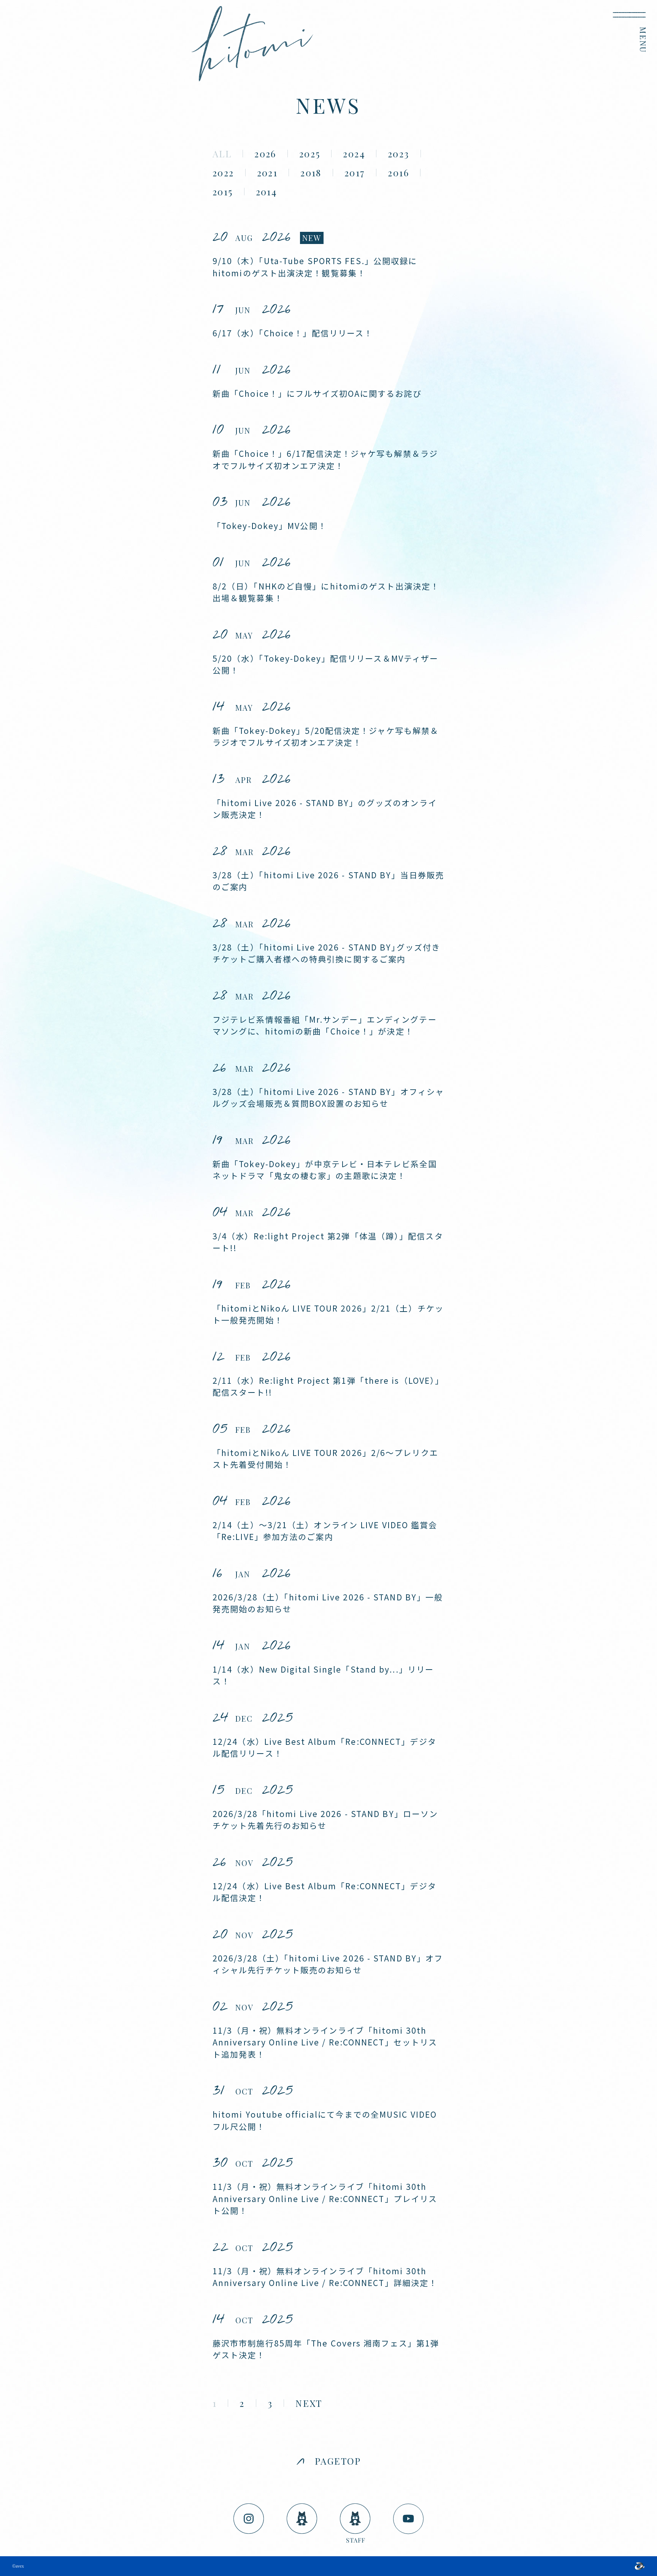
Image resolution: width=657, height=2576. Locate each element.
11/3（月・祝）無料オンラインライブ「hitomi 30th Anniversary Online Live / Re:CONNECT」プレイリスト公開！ (325, 2198)
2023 (399, 154)
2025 (310, 154)
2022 (223, 173)
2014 (267, 192)
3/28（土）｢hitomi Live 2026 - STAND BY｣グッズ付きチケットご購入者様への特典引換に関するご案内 (326, 953)
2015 (223, 192)
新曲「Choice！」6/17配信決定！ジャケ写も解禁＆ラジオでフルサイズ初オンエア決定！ (325, 459)
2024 (354, 154)
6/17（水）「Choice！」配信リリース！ (293, 333)
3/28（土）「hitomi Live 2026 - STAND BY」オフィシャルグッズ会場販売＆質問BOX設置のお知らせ (328, 1098)
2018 (311, 173)
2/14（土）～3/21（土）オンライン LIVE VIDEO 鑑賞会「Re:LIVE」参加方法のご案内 (325, 1531)
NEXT (309, 2403)
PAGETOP (338, 2461)
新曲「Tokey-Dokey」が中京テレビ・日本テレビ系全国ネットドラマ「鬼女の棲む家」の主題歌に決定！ (325, 1170)
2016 (398, 173)
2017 (355, 173)
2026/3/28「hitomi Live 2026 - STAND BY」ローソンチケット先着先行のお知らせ (325, 1820)
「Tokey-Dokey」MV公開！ (270, 526)
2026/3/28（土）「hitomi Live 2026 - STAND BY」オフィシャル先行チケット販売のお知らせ (328, 1964)
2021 (267, 173)
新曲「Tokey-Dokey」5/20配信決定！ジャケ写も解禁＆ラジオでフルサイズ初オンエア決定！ (326, 737)
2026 (265, 154)
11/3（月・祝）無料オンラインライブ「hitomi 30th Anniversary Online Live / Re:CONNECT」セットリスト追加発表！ (325, 2042)
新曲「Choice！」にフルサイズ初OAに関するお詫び (317, 393)
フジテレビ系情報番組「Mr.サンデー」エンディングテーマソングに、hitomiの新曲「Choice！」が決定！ (325, 1025)
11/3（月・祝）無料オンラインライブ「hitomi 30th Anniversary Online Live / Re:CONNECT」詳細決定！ (325, 2277)
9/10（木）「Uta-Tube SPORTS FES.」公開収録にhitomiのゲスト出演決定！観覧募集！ (315, 267)
